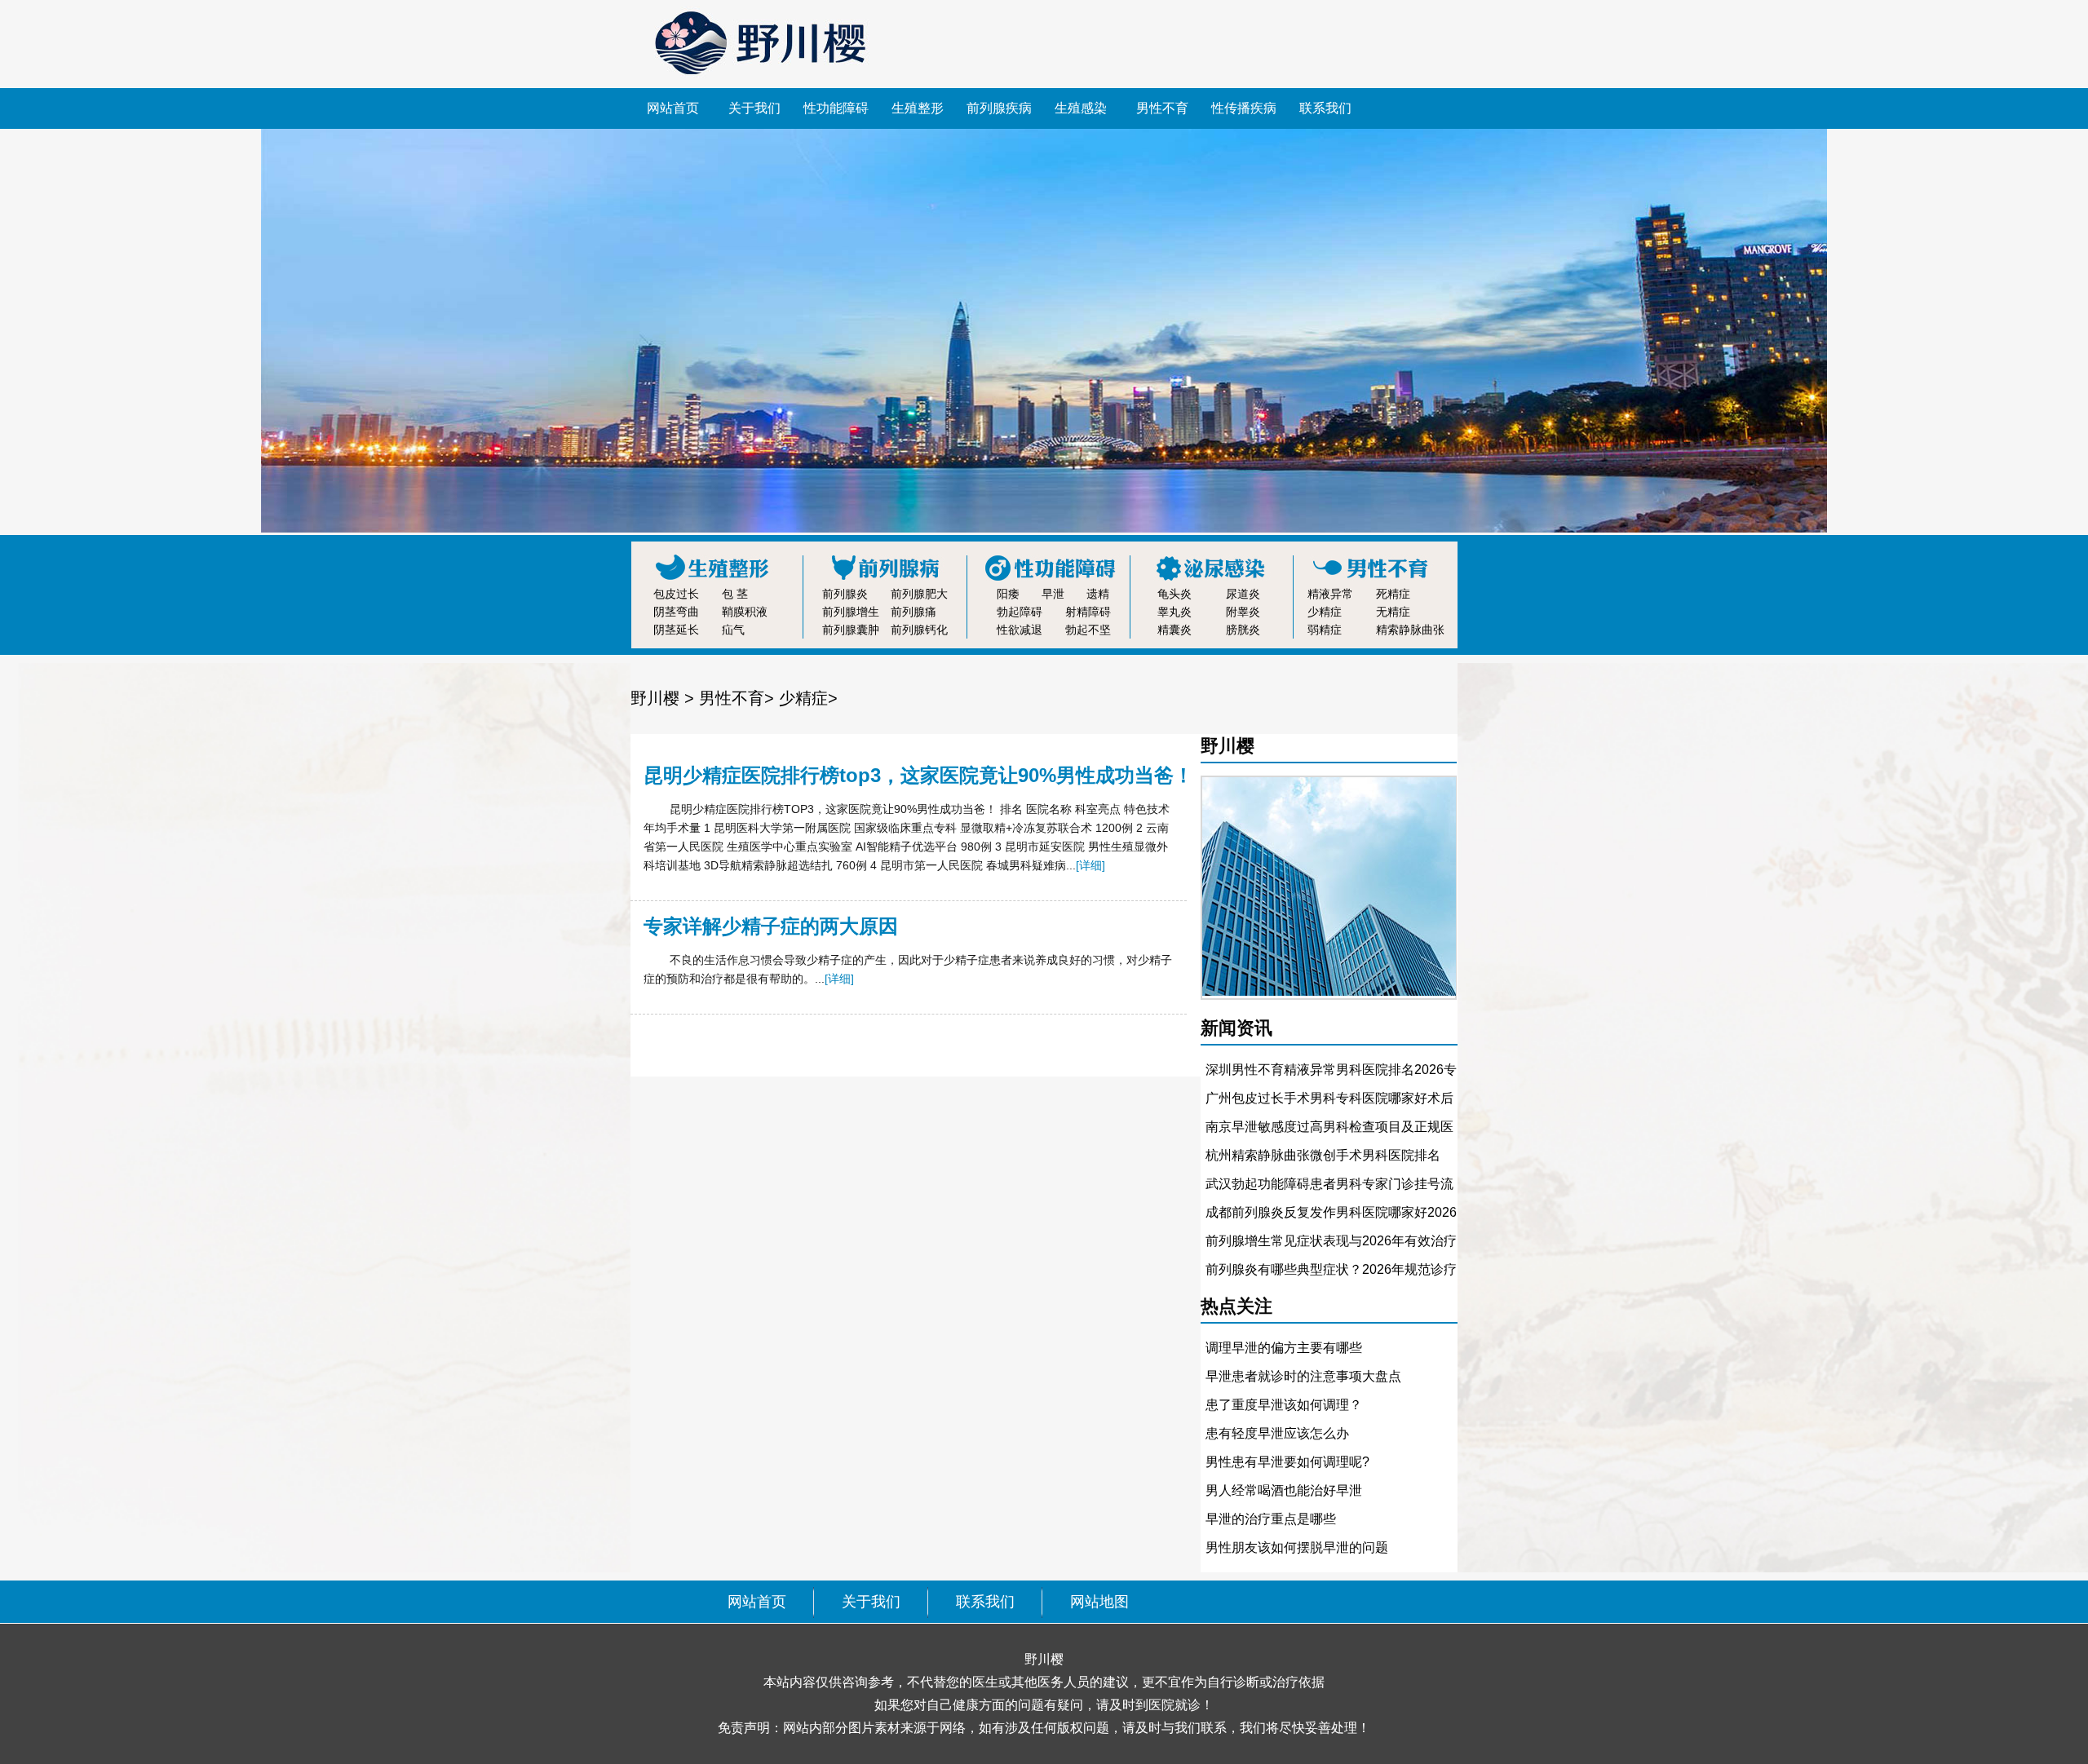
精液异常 (1330, 594)
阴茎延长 (676, 630)
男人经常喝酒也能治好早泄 (1284, 1490)
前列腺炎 (845, 594)
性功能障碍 (836, 108)
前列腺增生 (851, 612)
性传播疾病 (1244, 108)
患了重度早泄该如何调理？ (1284, 1405)
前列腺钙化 (919, 630)
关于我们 (754, 108)
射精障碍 (1088, 612)
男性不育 (1162, 108)
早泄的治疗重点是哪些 (1271, 1519)
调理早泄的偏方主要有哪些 (1284, 1348)
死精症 (1393, 594)
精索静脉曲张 (1410, 630)
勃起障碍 (1020, 612)
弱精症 (1325, 630)
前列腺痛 (913, 612)
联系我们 (1325, 108)
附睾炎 (1243, 612)
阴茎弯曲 (676, 612)
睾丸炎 (1174, 612)
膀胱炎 (1243, 630)
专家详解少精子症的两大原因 (771, 926)
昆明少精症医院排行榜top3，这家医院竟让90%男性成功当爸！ (918, 775)
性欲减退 (1020, 630)
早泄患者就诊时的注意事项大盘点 (1303, 1376)
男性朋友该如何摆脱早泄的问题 (1297, 1547)
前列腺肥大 (919, 594)
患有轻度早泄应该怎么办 (1277, 1433)
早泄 (1053, 594)
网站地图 (1099, 1602)
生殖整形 (918, 108)
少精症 (1325, 612)
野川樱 (655, 698)
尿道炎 (1243, 594)
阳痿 (1008, 594)
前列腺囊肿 (851, 630)
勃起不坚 (1088, 630)
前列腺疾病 (999, 108)
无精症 (1393, 612)
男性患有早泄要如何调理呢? (1287, 1462)
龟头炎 (1174, 594)
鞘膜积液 (745, 612)
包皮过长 (676, 594)
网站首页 (673, 108)
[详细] (1090, 865)
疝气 (733, 630)
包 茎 (735, 594)
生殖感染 (1081, 108)
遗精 (1098, 594)
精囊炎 (1174, 630)
